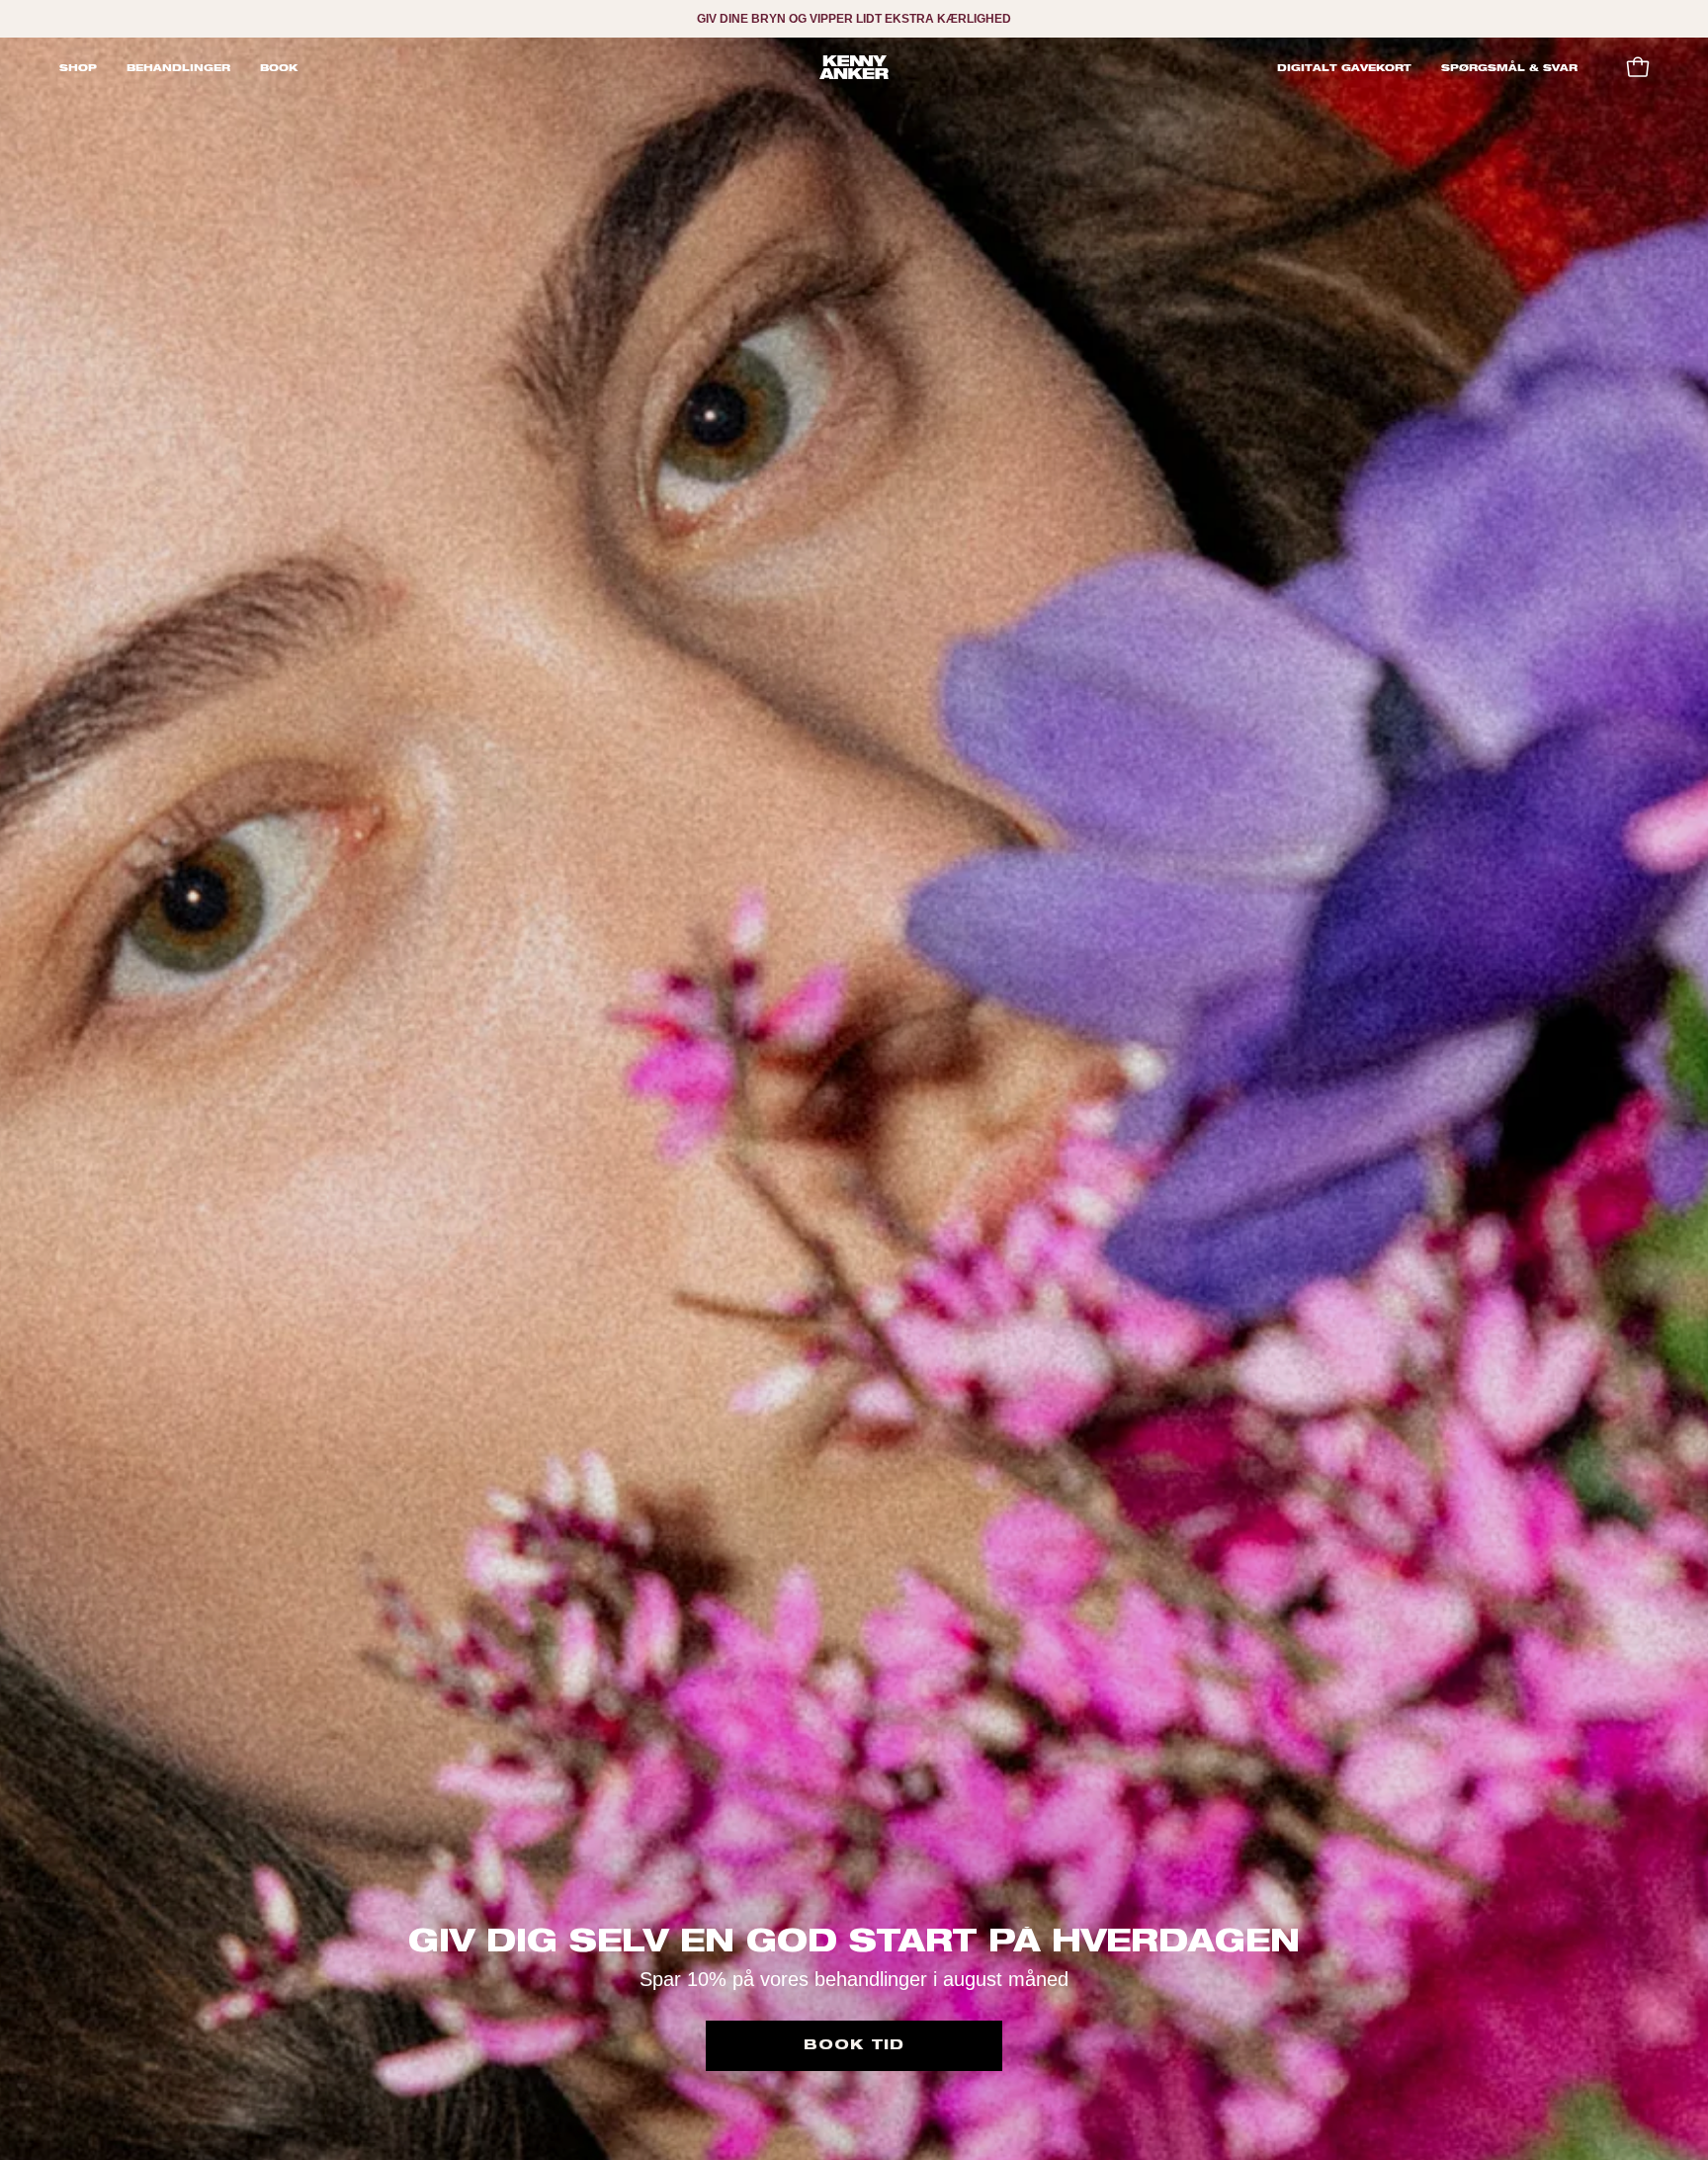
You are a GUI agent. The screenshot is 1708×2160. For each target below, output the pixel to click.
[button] (178, 67)
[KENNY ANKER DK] (854, 67)
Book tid (854, 2045)
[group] (854, 19)
